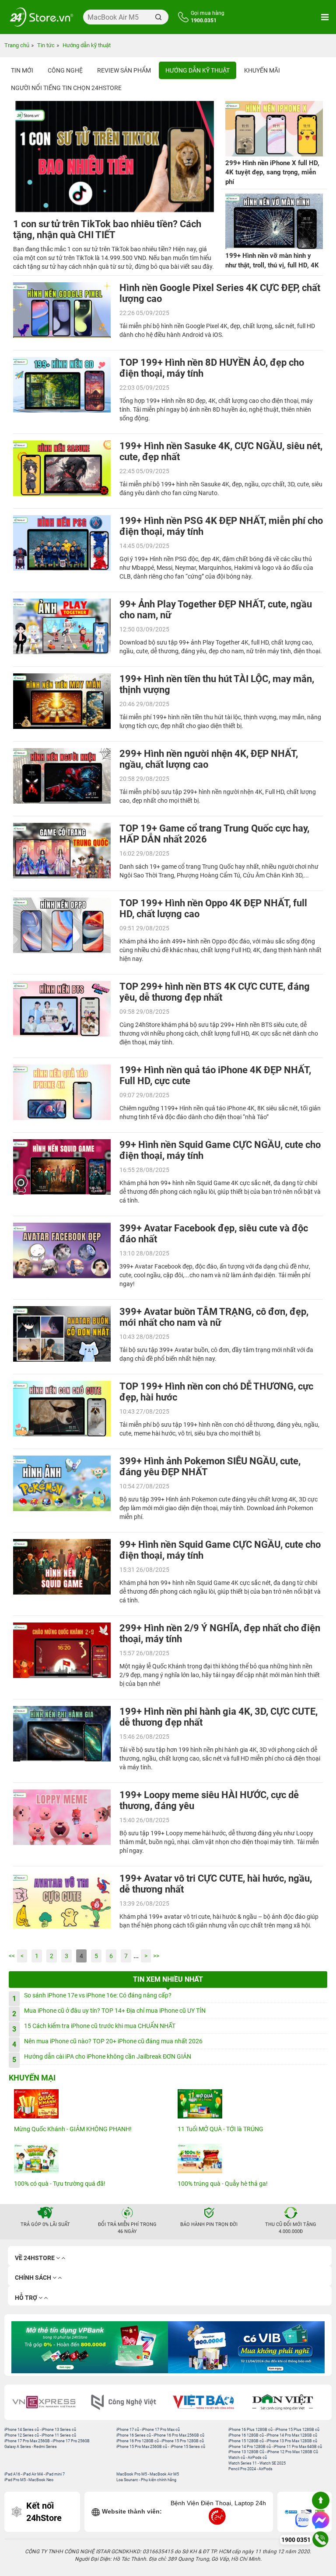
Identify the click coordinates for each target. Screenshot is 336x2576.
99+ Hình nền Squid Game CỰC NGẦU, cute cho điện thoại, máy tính (220, 1150)
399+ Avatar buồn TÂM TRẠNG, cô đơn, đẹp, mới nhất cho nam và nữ (214, 1317)
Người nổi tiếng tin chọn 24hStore (66, 88)
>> (156, 1956)
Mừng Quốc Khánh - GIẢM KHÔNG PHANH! (73, 2129)
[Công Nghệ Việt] (128, 2402)
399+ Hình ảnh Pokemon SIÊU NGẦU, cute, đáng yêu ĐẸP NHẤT (210, 1467)
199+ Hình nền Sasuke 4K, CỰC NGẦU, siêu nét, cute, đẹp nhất (221, 451)
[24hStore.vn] (42, 17)
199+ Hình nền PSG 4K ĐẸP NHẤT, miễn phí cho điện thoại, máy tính (221, 526)
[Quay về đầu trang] (321, 2500)
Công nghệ (65, 70)
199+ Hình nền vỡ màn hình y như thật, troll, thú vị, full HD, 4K (272, 260)
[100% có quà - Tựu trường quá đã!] (86, 2158)
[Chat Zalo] (302, 2520)
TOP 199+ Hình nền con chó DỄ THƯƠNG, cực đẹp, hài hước (216, 1392)
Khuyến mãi (262, 70)
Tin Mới (22, 70)
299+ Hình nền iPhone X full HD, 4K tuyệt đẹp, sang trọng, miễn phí (272, 172)
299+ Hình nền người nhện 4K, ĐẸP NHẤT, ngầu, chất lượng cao (209, 759)
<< (12, 1956)
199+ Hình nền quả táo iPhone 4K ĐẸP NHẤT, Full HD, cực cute (215, 1075)
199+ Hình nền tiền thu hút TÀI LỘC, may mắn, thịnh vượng (217, 684)
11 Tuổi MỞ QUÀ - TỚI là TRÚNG (220, 2129)
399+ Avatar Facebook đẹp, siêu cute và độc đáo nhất (214, 1234)
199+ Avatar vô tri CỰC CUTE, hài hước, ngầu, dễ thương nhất (216, 1884)
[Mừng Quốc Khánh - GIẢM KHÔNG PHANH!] (86, 2104)
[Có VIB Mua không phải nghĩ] (246, 2347)
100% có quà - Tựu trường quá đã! (60, 2184)
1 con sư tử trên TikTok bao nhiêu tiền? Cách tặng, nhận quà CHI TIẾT (107, 229)
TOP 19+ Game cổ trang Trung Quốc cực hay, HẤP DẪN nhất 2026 (214, 834)
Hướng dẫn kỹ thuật (198, 70)
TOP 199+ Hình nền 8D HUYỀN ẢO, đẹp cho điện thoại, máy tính (212, 368)
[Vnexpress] (49, 2402)
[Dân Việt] (287, 2402)
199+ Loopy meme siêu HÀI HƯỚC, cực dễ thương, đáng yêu (209, 1800)
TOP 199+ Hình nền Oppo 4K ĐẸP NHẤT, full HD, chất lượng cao (213, 908)
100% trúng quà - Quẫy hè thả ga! (223, 2184)
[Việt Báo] (208, 2402)
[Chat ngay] (321, 2520)
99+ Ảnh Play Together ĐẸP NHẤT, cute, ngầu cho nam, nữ (216, 610)
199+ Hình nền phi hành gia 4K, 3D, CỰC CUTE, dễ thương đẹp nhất (219, 1717)
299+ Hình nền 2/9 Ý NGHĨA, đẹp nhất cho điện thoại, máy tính (220, 1633)
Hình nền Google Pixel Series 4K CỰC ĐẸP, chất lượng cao (220, 293)
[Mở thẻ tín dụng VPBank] (90, 2347)
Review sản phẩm (124, 70)
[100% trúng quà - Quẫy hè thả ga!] (250, 2158)
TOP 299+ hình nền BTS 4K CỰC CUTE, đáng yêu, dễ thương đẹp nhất (215, 992)
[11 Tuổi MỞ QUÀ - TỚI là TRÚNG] (250, 2104)
